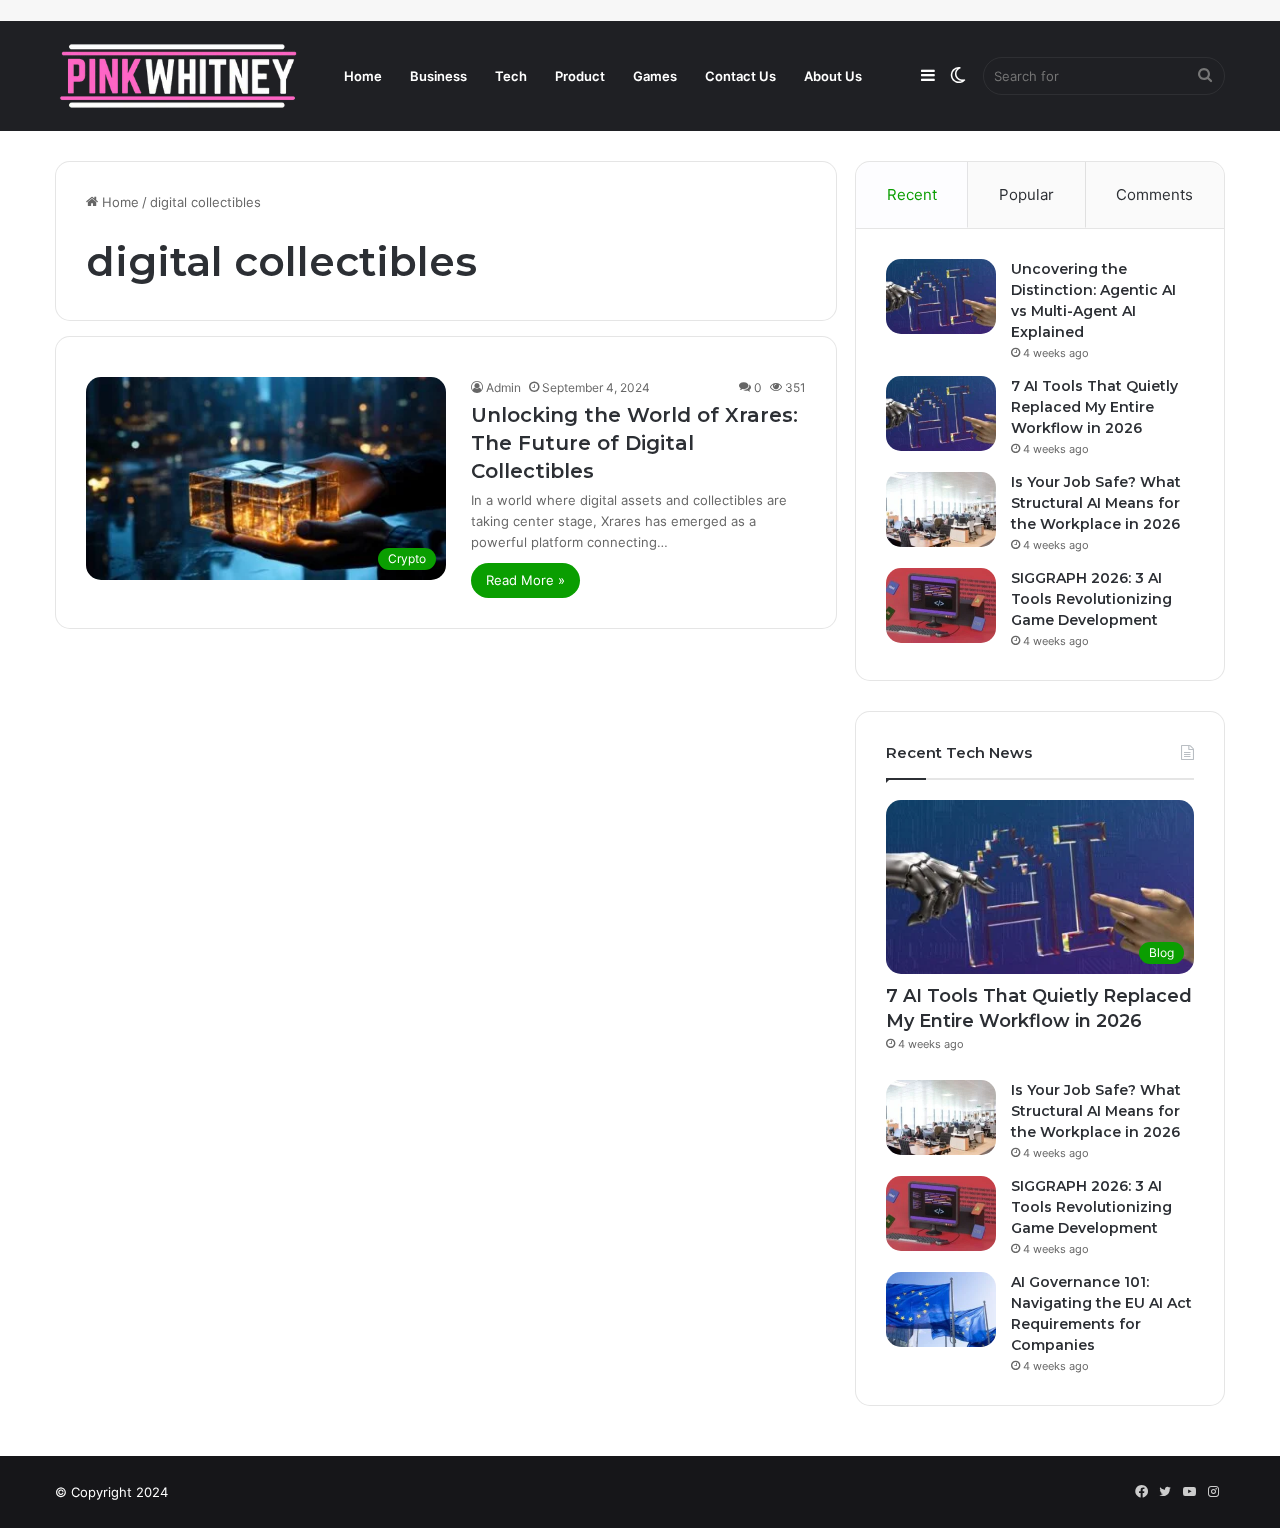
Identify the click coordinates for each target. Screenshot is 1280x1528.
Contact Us (740, 76)
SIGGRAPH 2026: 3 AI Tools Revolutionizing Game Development (1091, 599)
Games (655, 76)
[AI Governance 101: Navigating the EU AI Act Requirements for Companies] (941, 1309)
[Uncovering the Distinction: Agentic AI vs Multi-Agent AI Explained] (941, 296)
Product (580, 76)
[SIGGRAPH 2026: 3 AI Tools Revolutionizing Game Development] (941, 605)
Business (438, 76)
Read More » (525, 580)
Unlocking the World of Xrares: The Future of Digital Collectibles (634, 443)
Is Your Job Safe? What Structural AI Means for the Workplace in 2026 (1096, 503)
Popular (1026, 194)
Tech (511, 76)
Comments (1154, 194)
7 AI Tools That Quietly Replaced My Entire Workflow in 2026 (1094, 407)
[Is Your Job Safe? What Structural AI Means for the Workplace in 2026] (941, 509)
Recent (912, 194)
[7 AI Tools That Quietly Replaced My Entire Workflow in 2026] (941, 413)
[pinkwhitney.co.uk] (180, 76)
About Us (833, 76)
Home (363, 76)
